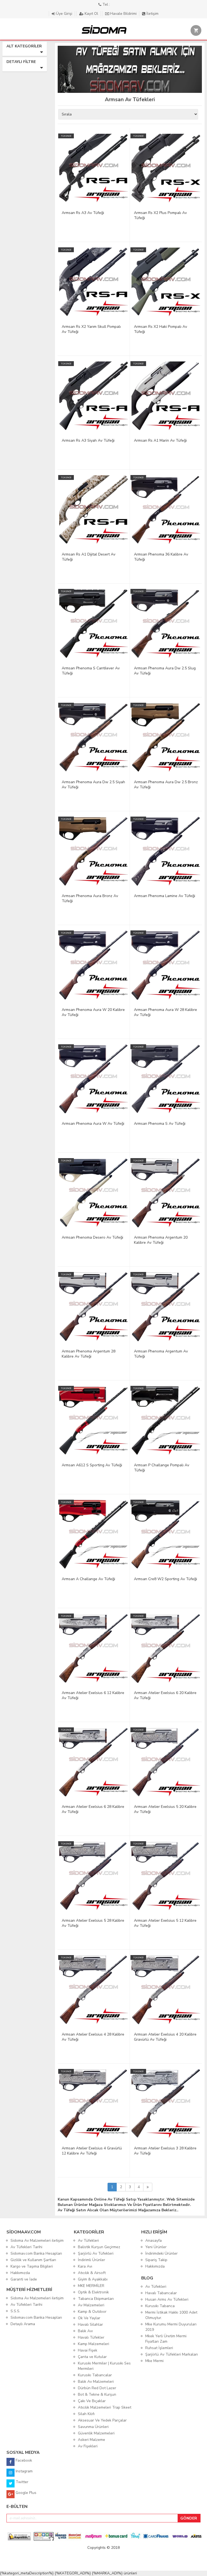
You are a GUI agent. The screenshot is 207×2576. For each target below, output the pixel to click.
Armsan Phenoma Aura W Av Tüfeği (93, 1124)
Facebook (23, 2460)
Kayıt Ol (91, 14)
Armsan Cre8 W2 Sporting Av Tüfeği (165, 1579)
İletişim (152, 14)
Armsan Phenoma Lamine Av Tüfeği (165, 896)
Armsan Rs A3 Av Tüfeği (83, 213)
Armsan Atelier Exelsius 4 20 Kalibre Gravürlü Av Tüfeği (165, 2037)
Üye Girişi (64, 14)
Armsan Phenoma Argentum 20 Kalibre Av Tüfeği (161, 1240)
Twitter (21, 2482)
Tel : (106, 4)
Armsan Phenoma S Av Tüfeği (160, 1124)
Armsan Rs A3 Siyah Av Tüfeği (88, 440)
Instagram (24, 2471)
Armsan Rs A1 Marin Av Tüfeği (160, 440)
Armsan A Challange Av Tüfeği (88, 1579)
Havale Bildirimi (123, 14)
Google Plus (25, 2493)
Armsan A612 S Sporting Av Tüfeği (92, 1465)
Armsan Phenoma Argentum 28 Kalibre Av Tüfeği (89, 1354)
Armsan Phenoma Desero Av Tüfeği (92, 1237)
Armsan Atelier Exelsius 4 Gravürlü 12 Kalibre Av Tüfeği (92, 2151)
